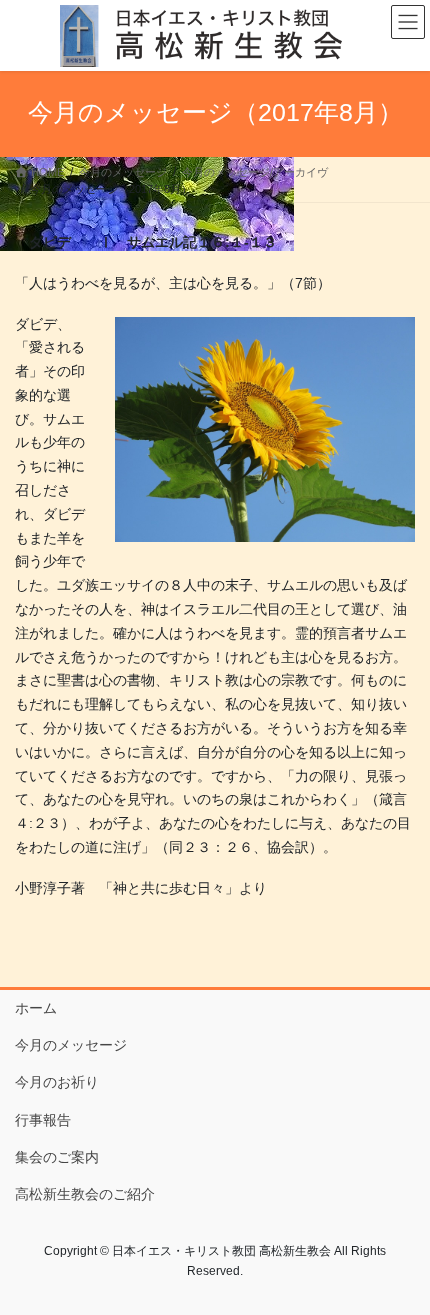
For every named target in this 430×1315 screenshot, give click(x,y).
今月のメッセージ (71, 1045)
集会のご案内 (57, 1157)
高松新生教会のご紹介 (85, 1194)
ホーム (36, 1008)
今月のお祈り (57, 1082)
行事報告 (43, 1120)
